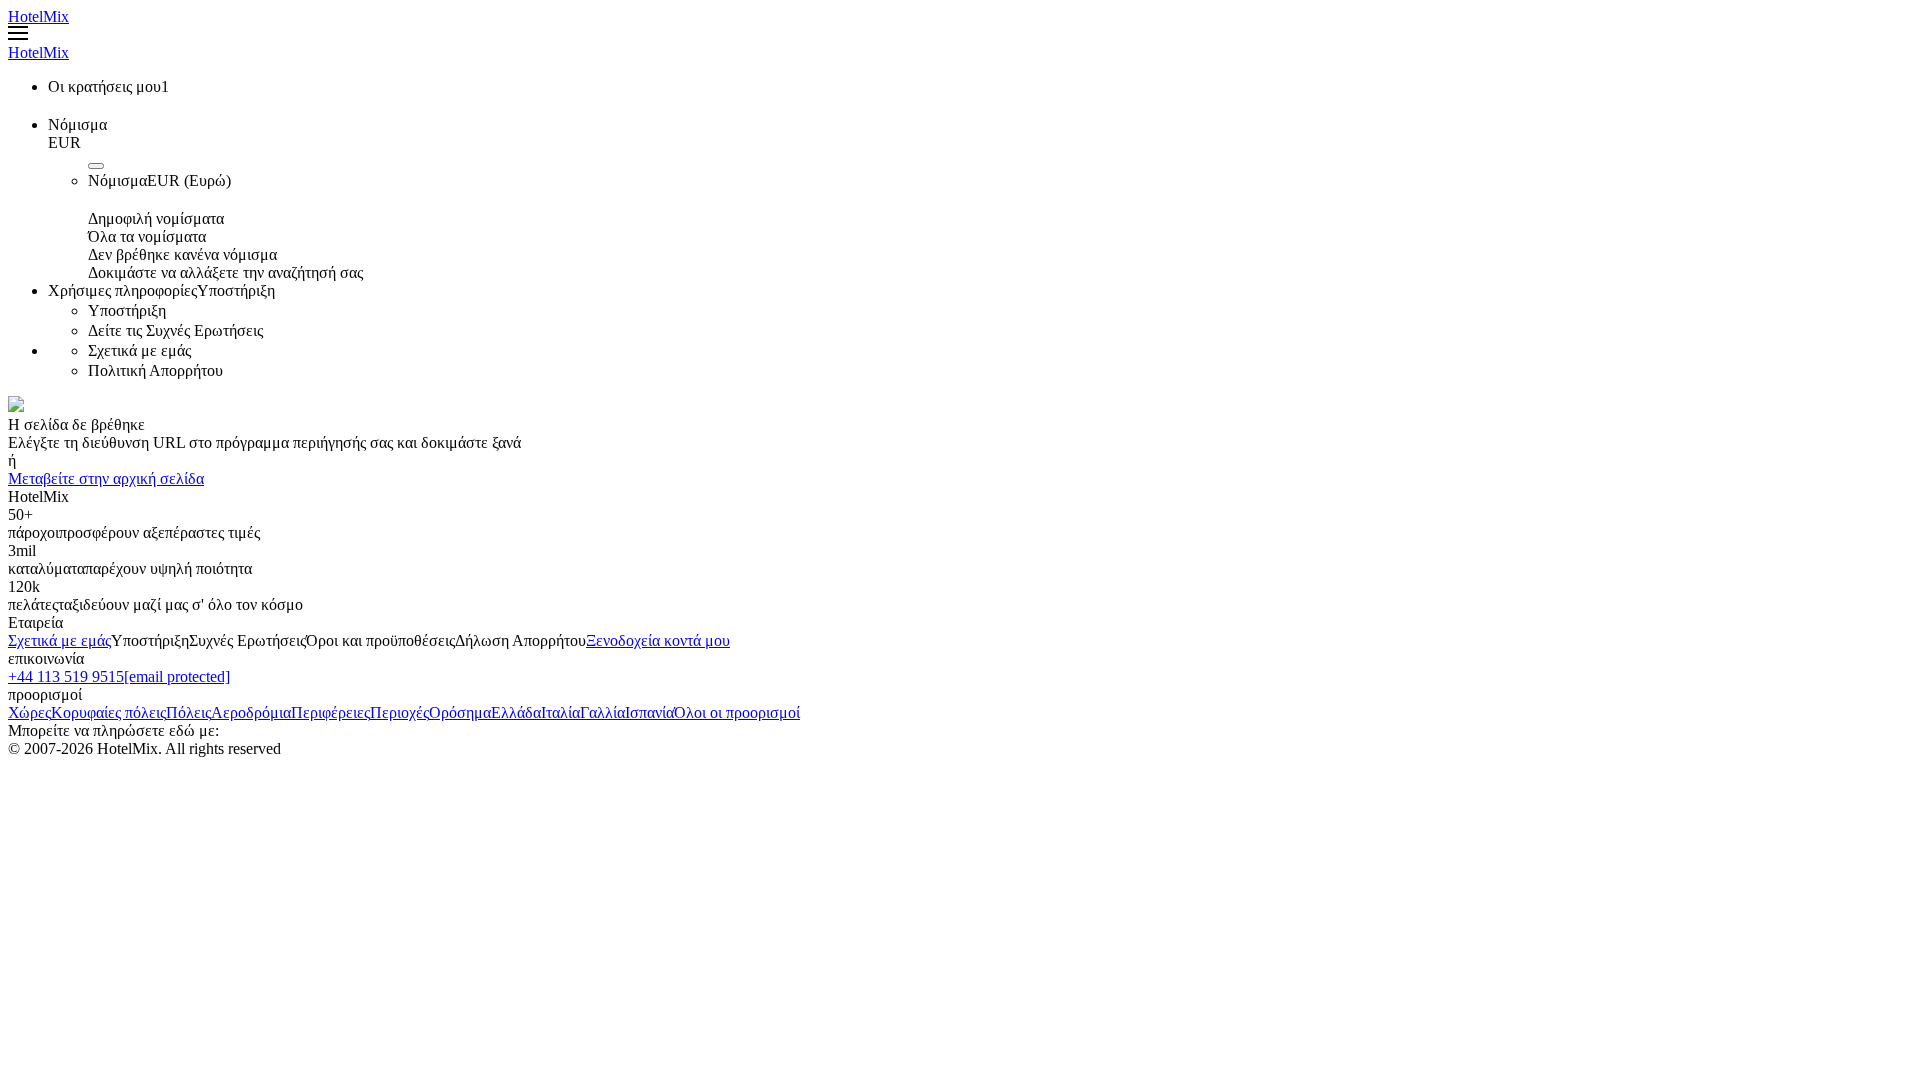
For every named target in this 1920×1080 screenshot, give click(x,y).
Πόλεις (188, 712)
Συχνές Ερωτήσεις (247, 640)
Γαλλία (602, 712)
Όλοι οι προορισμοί (737, 712)
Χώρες (29, 712)
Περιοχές (399, 712)
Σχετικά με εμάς (59, 640)
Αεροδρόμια (251, 712)
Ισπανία (649, 712)
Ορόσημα (460, 712)
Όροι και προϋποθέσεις (380, 640)
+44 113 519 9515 (66, 676)
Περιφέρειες (330, 712)
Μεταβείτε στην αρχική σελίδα (106, 478)
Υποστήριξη (150, 640)
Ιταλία (560, 712)
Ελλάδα (516, 712)
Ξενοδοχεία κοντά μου (658, 640)
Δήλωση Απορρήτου (520, 640)
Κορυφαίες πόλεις (108, 712)
